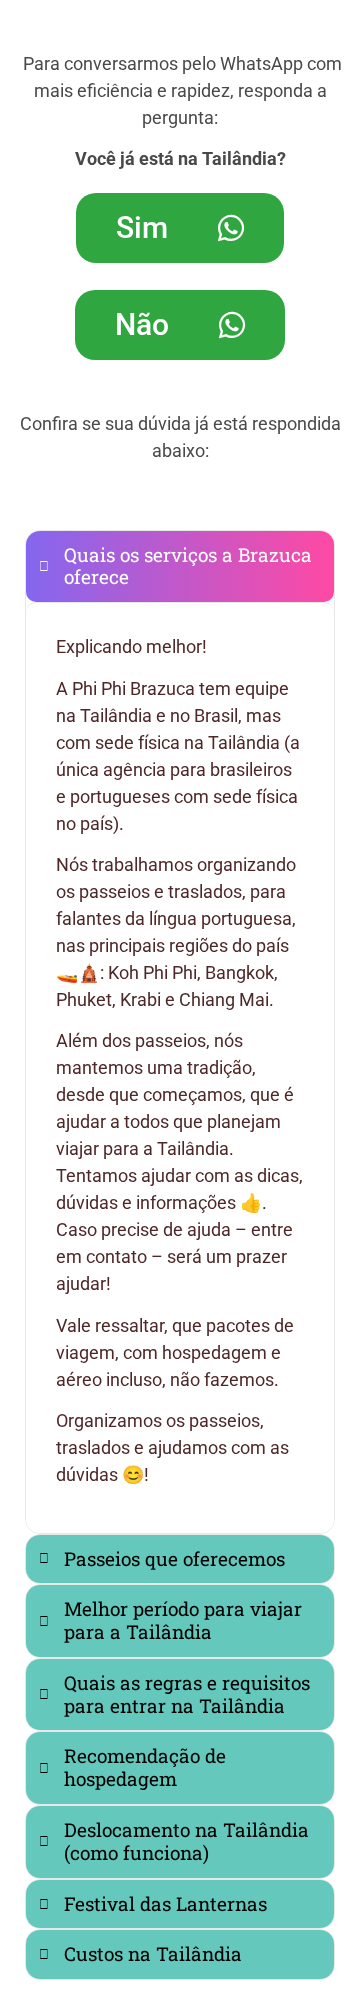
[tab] (180, 567)
